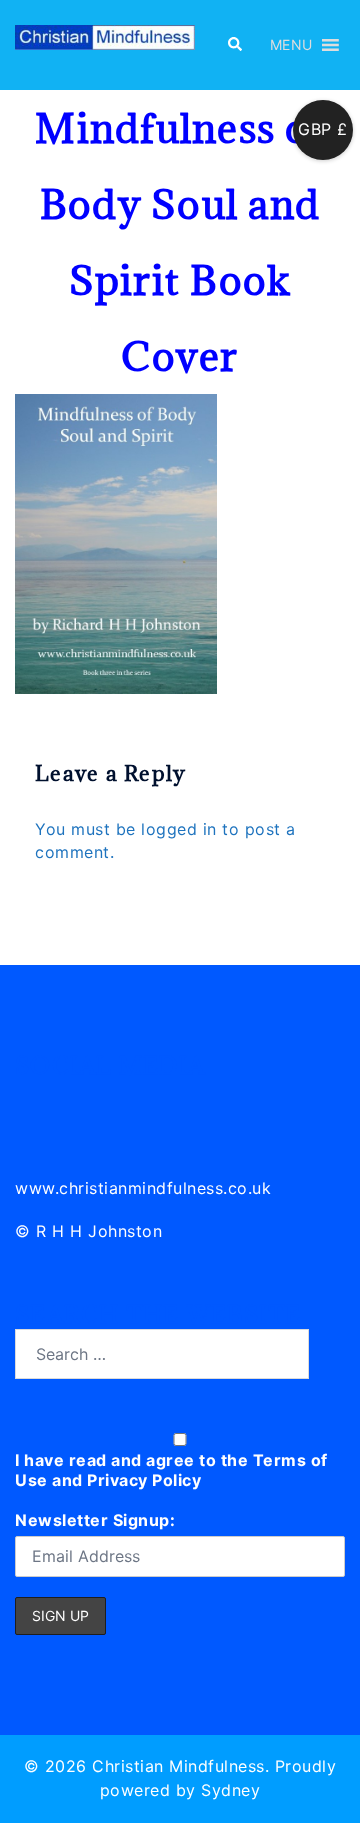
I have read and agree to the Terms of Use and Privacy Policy (171, 1470)
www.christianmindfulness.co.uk (143, 1188)
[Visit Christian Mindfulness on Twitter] (76, 1102)
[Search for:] (162, 1354)
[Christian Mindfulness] (105, 43)
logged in (179, 829)
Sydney (230, 1790)
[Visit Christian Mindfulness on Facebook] (120, 1102)
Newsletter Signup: (95, 1520)
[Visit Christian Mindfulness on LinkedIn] (31, 1102)
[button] (234, 45)
